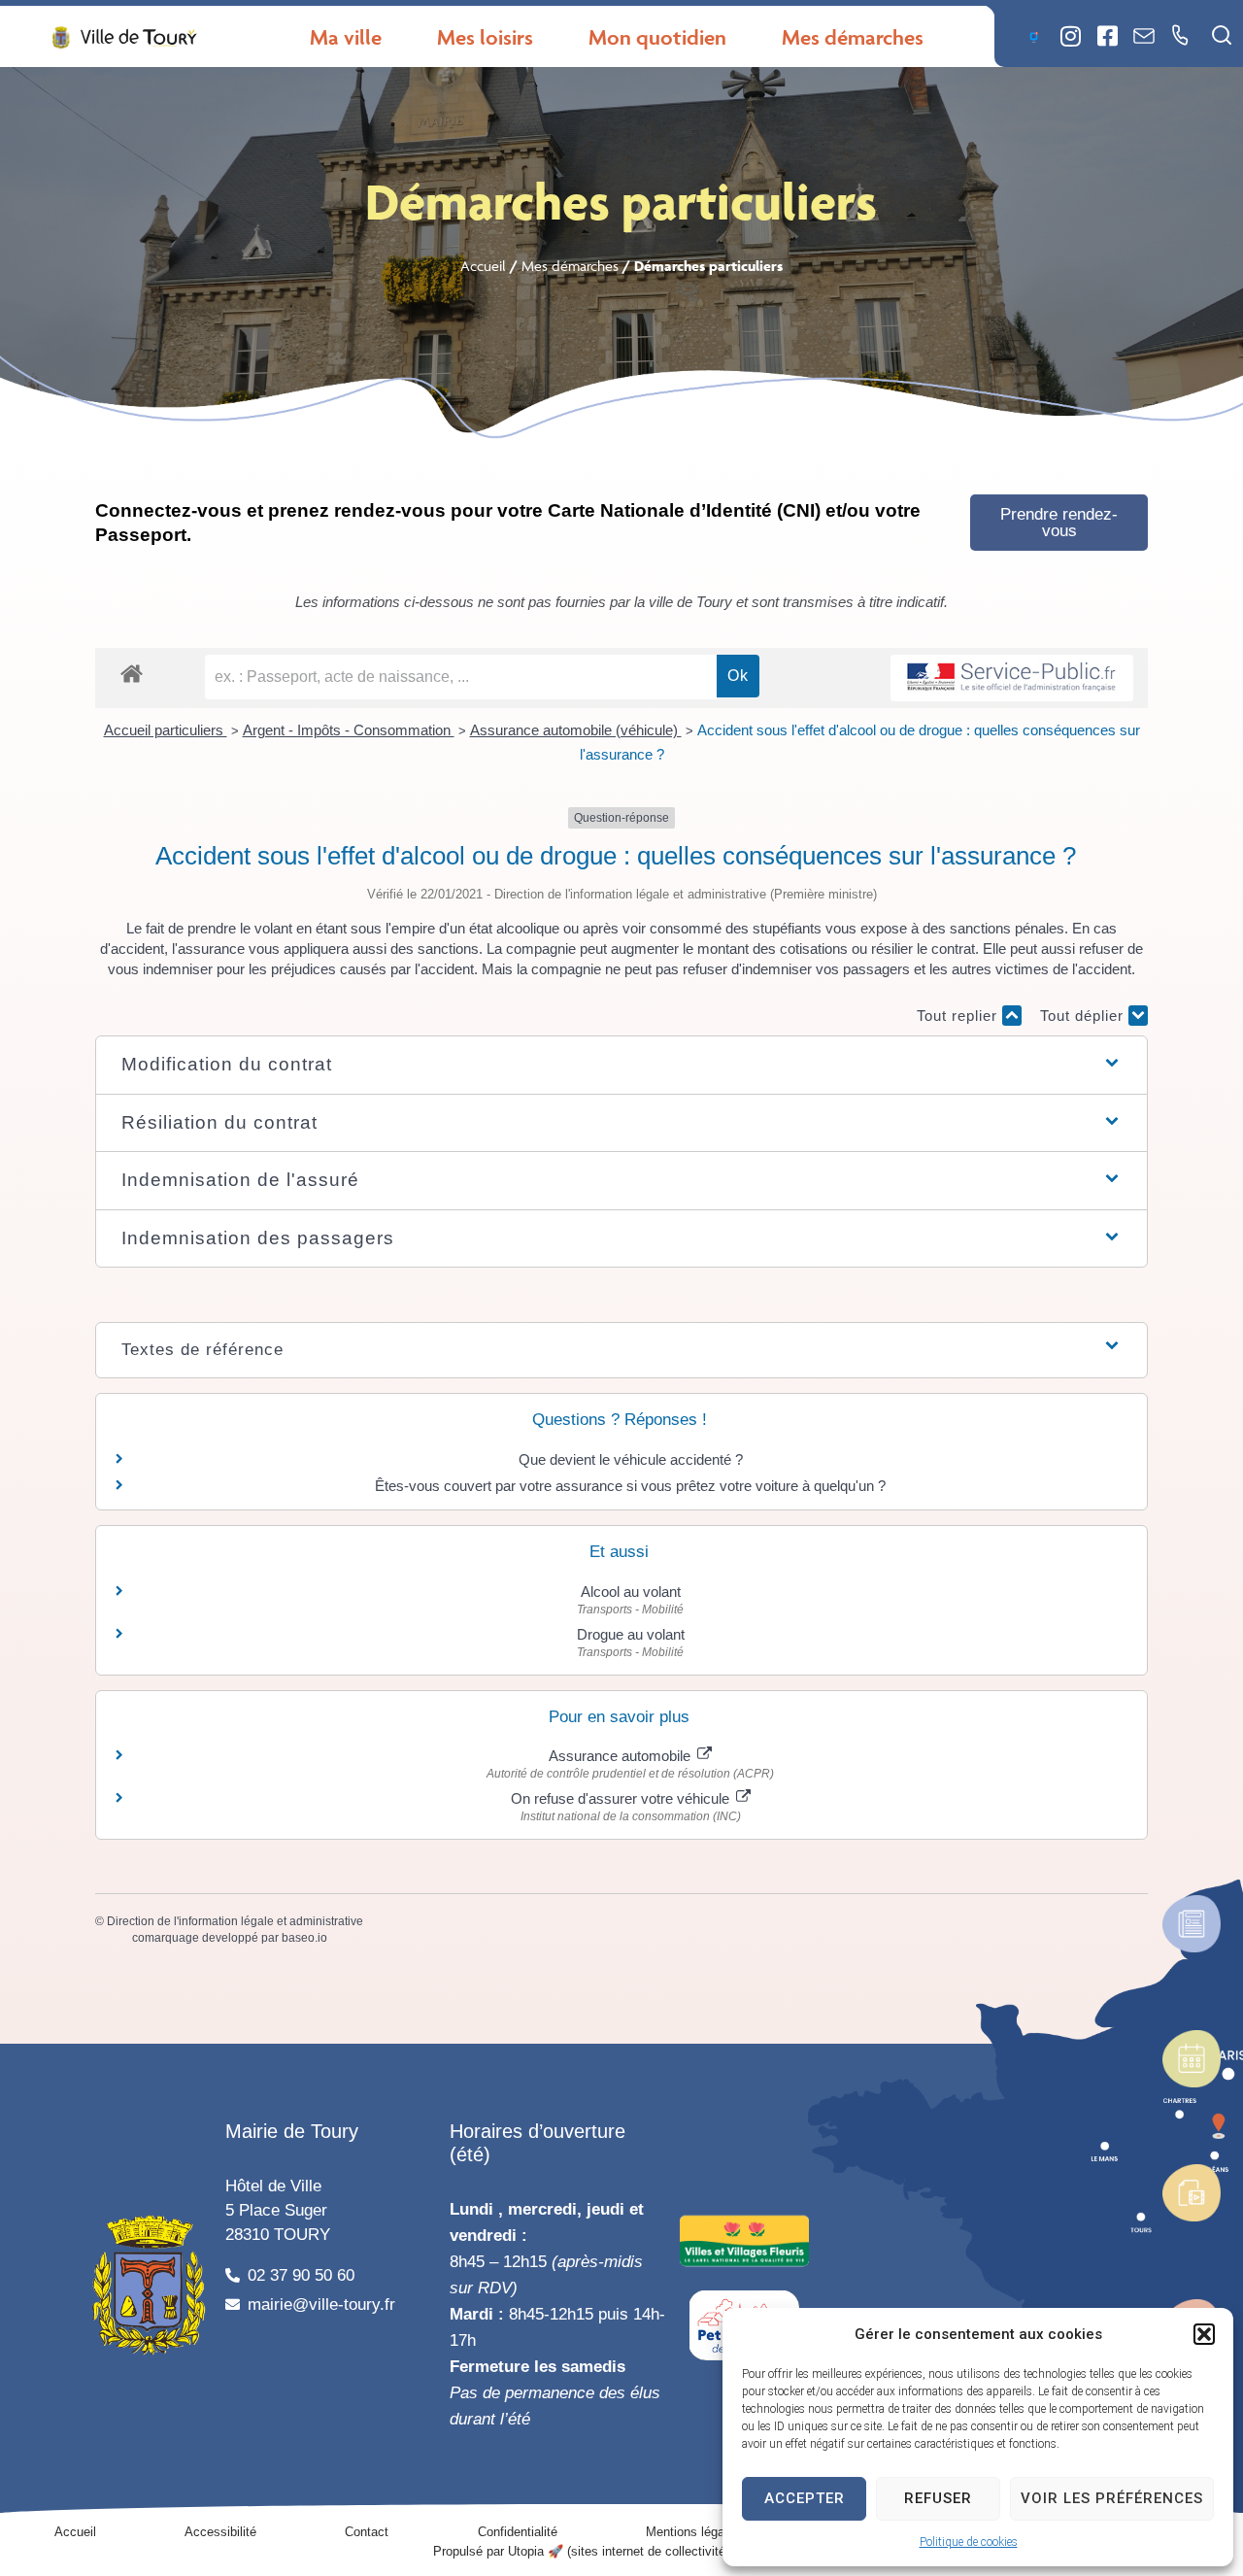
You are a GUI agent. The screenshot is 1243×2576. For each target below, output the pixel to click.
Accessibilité (220, 2532)
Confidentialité (518, 2532)
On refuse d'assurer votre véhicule (622, 1798)
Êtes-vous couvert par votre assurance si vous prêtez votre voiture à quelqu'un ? (630, 1486)
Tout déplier (1084, 1016)
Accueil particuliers (166, 730)
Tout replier (959, 1016)
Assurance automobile (621, 1756)
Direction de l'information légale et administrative (235, 1921)
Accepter (805, 2498)
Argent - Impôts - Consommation (349, 730)
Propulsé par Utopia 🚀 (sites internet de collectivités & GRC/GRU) (622, 2551)
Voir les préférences (1112, 2498)
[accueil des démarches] (132, 673)
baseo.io (304, 1938)
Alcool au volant (631, 1592)
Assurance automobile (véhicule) (576, 730)
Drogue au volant (631, 1634)
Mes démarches (570, 266)
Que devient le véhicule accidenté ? (631, 1459)
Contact (367, 2532)
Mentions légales (693, 2532)
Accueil (483, 266)
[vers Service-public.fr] (1012, 678)
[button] (1204, 2334)
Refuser (938, 2498)
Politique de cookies (969, 2542)
